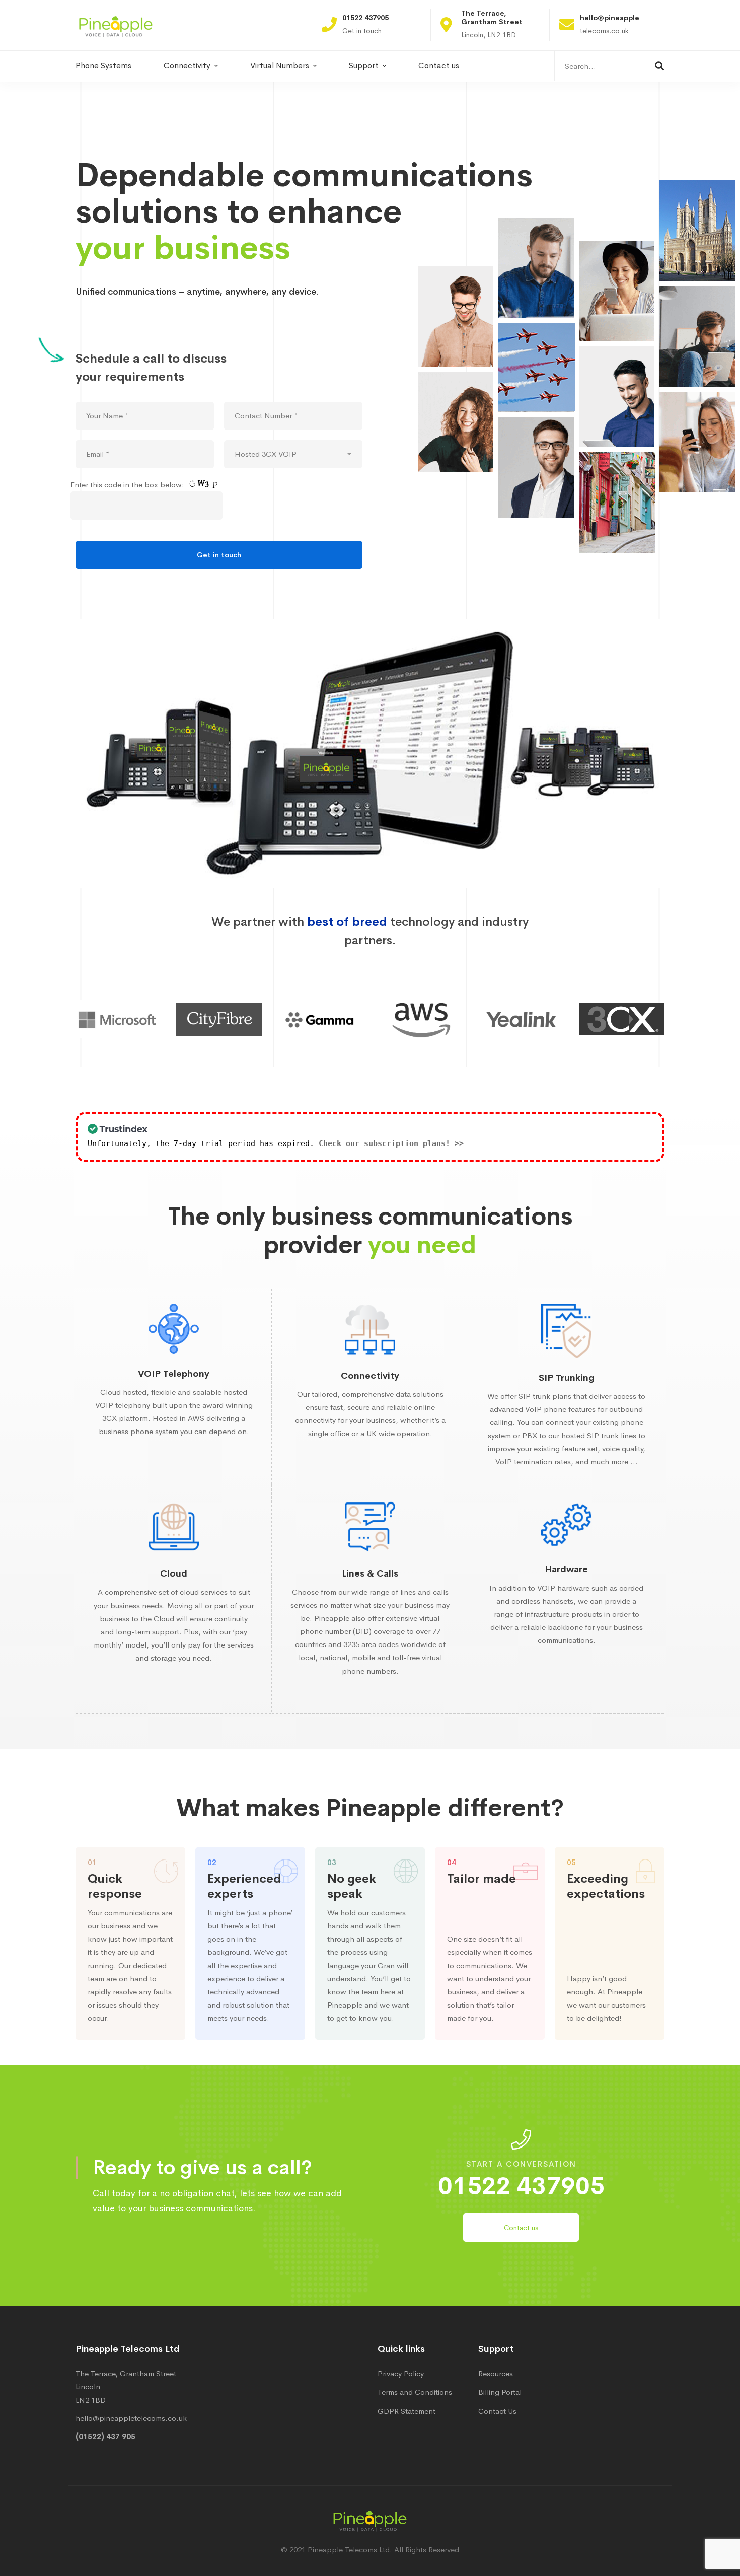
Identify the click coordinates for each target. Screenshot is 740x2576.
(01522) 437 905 (105, 2436)
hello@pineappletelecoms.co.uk (131, 2418)
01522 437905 (521, 2186)
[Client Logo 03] (431, 1019)
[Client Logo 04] (532, 1019)
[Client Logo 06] (129, 1019)
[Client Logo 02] (330, 1019)
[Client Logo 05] (632, 1019)
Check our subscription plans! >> (391, 1143)
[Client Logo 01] (230, 1019)
